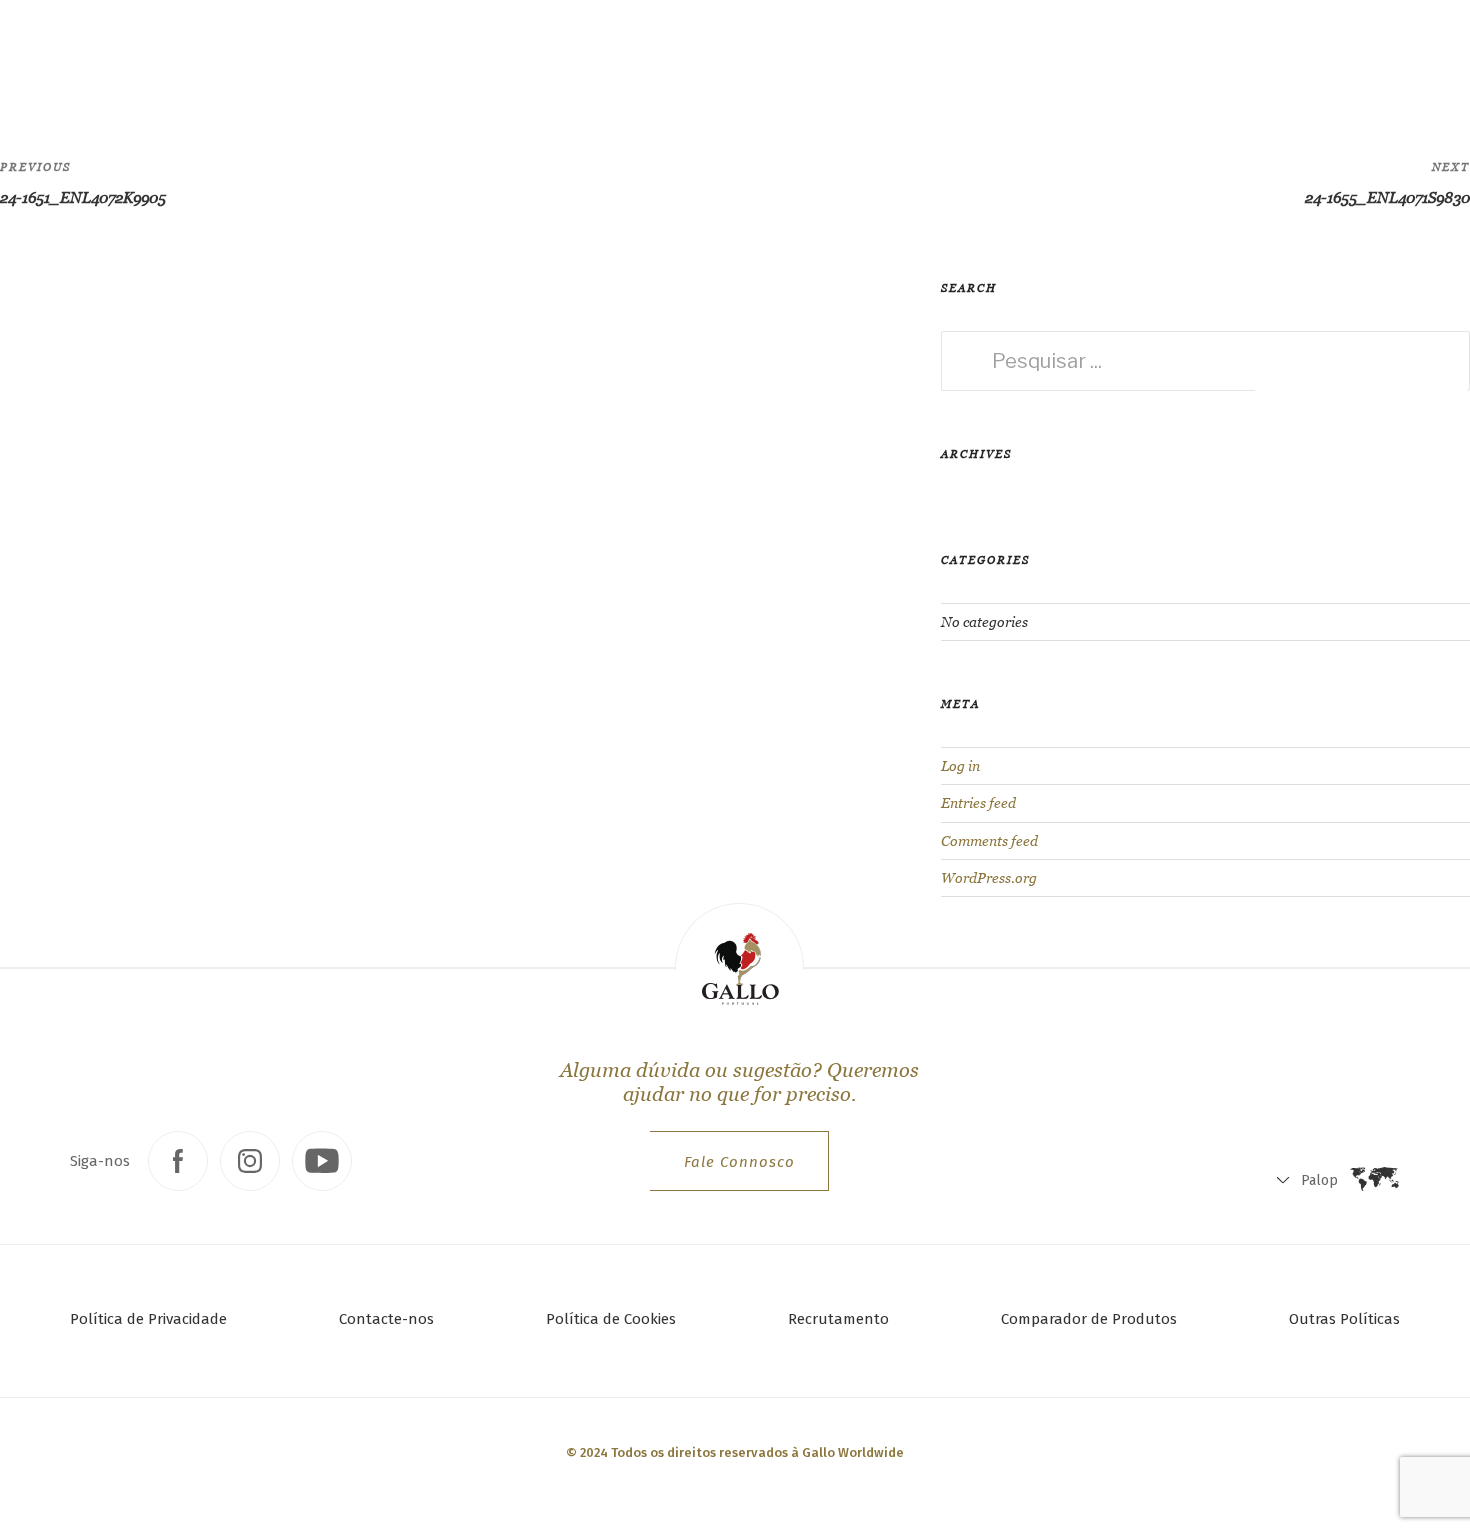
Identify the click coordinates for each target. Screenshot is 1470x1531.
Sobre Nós (495, 55)
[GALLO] (56, 56)
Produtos (280, 55)
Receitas (385, 55)
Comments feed (989, 841)
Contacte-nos (386, 1319)
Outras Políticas (1344, 1319)
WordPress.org (989, 878)
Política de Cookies (611, 1319)
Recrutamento (838, 1319)
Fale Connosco (739, 1162)
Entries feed (978, 803)
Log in (960, 766)
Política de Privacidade (148, 1319)
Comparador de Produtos (1089, 1319)
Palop (1236, 60)
